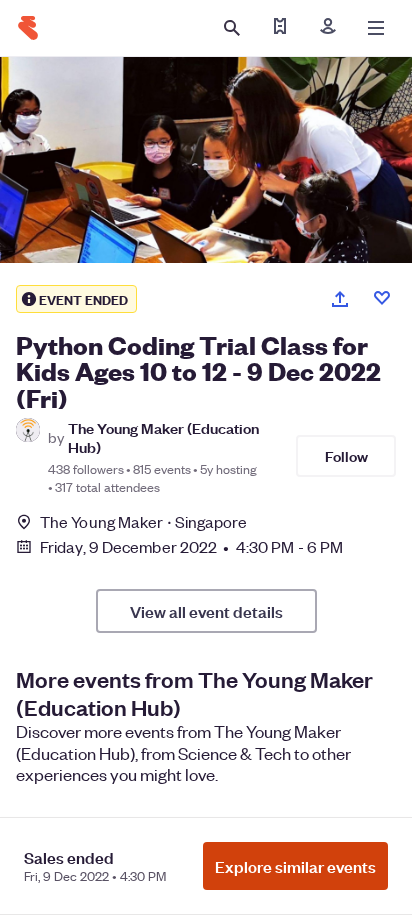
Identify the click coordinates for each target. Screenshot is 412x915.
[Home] (28, 28)
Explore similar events (295, 866)
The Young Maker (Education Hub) (163, 437)
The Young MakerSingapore (144, 521)
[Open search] (232, 28)
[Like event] (382, 298)
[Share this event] (340, 299)
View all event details (206, 611)
